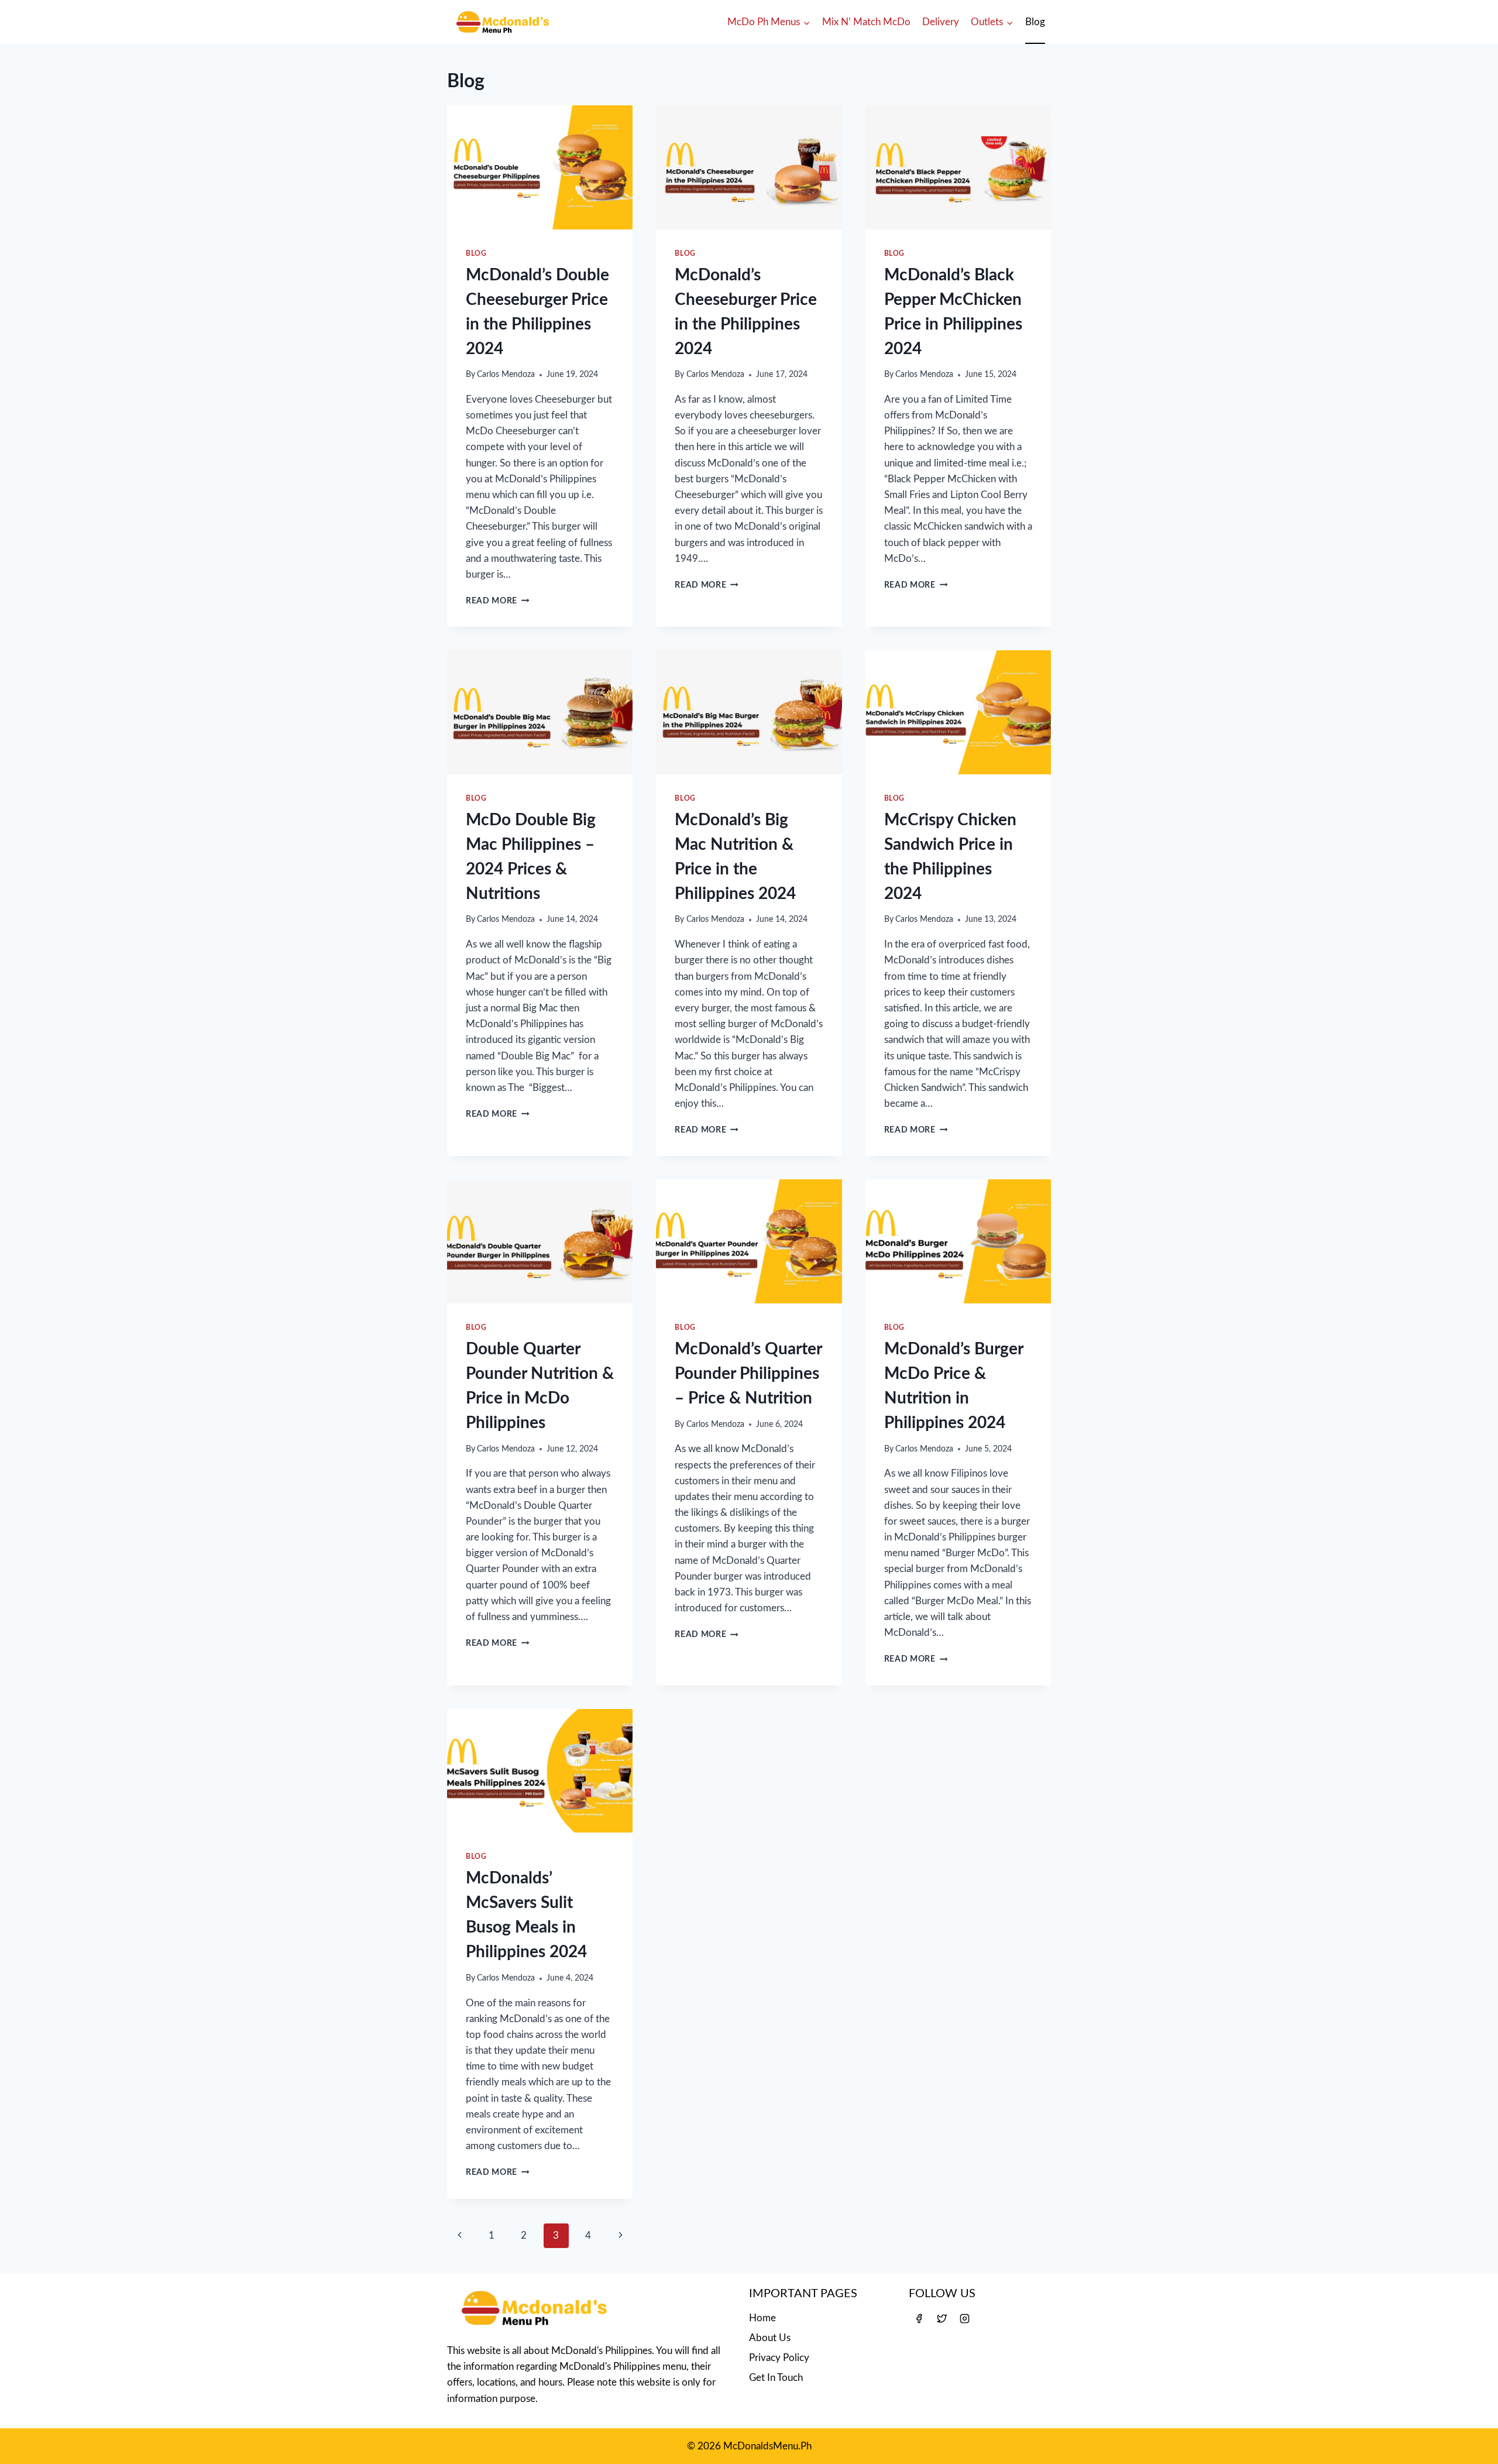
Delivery (941, 22)
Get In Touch (776, 2378)
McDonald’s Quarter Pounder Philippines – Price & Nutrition (748, 1374)
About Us (770, 2338)
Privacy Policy (779, 2358)
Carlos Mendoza (506, 375)
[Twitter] (942, 2318)
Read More (498, 601)
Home (762, 2318)
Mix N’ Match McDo (866, 22)
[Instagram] (964, 2318)
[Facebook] (919, 2318)
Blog (1035, 22)
